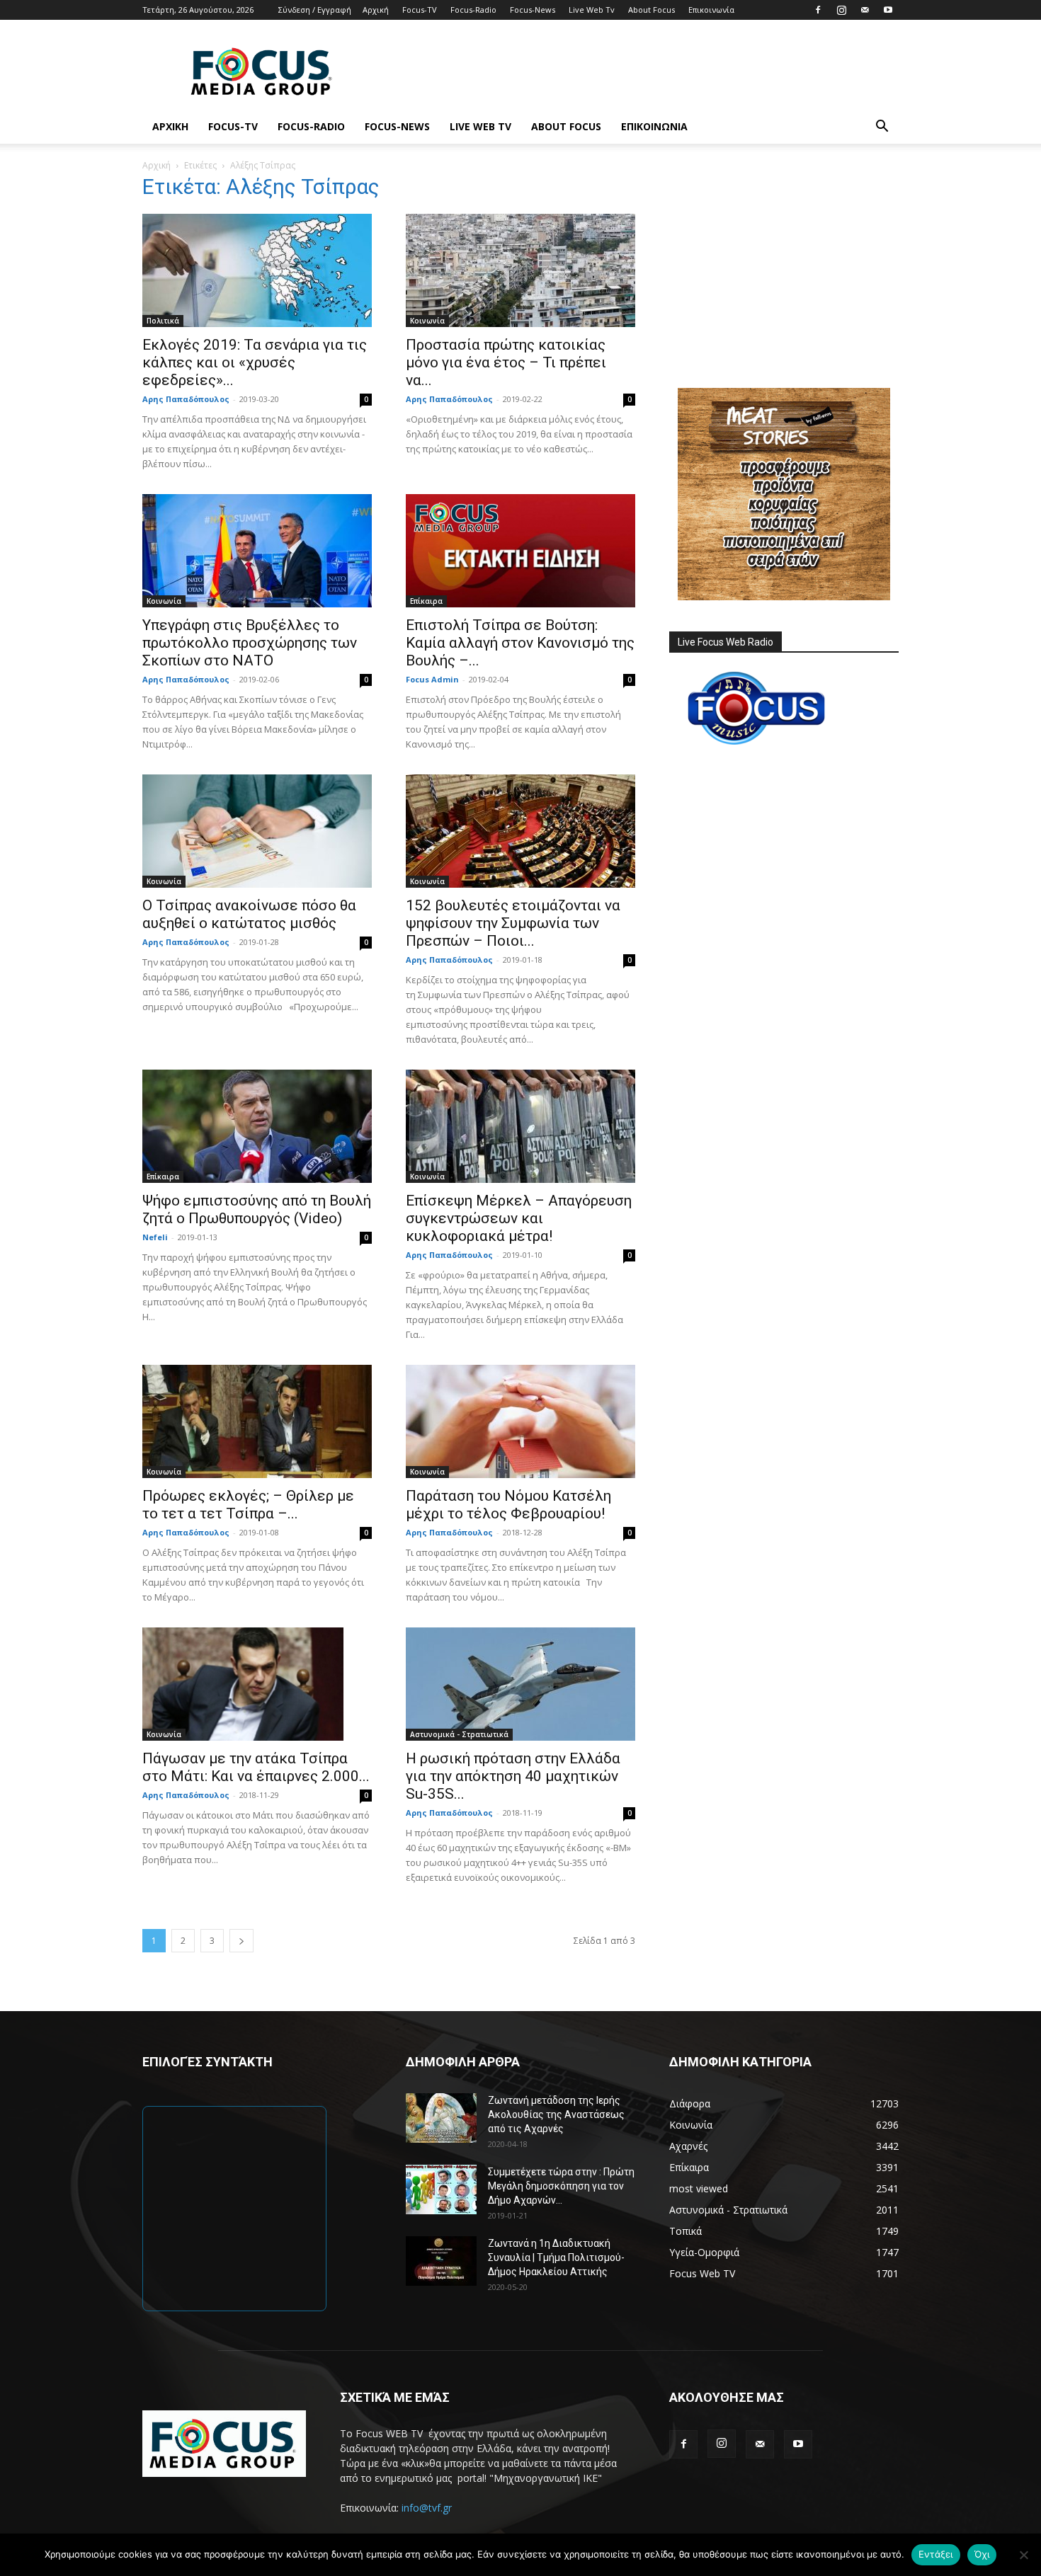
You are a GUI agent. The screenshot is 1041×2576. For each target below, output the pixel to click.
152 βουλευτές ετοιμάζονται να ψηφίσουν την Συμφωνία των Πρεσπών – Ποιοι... (513, 923)
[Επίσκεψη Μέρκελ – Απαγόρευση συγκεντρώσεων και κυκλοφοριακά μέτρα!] (520, 1126)
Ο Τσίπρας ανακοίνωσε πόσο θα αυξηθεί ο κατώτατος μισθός (249, 914)
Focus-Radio (473, 10)
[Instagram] (841, 10)
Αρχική (376, 10)
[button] (882, 128)
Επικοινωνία (711, 10)
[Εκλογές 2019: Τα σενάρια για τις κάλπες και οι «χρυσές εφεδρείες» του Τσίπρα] (257, 270)
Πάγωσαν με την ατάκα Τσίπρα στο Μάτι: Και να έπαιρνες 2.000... (256, 1767)
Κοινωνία (427, 321)
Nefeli (155, 1237)
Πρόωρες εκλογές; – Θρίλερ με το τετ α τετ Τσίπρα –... (248, 1505)
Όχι (982, 2554)
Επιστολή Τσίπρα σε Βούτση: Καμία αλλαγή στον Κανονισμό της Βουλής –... (520, 643)
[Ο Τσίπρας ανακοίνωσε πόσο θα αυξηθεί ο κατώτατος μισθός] (257, 831)
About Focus (652, 10)
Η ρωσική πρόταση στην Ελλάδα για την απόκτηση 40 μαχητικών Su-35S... (513, 1776)
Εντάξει (936, 2554)
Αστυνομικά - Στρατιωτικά (459, 1734)
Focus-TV (420, 10)
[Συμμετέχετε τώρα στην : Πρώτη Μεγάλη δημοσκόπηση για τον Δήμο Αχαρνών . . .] (441, 2189)
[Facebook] (818, 10)
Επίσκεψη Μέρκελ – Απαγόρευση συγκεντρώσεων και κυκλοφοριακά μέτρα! (519, 1218)
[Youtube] (888, 10)
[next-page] (241, 1941)
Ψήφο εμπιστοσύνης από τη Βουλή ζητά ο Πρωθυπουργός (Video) (257, 1209)
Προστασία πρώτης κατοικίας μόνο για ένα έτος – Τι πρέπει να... (506, 362)
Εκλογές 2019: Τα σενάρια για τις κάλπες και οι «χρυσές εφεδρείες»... (255, 362)
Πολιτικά (163, 321)
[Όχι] (1023, 2555)
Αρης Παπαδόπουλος (186, 399)
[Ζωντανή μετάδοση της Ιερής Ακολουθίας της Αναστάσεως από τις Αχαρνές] (441, 2118)
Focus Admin (432, 679)
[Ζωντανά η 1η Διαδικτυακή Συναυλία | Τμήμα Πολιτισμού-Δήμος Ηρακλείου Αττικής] (441, 2261)
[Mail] (865, 10)
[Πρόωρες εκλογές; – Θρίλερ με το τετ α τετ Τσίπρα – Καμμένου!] (257, 1421)
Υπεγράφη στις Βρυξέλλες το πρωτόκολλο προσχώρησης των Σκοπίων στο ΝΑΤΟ (250, 643)
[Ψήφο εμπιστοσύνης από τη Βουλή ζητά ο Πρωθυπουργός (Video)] (257, 1126)
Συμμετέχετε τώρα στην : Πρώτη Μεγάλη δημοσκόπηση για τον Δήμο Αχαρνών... (561, 2186)
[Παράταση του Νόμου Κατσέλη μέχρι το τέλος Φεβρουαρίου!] (520, 1421)
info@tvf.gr (427, 2508)
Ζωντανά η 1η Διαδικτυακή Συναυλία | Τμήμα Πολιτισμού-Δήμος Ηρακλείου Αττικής (556, 2257)
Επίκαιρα (426, 601)
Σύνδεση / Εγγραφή (315, 10)
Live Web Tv (592, 10)
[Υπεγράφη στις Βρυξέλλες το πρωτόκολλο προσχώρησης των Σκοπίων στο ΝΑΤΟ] (257, 551)
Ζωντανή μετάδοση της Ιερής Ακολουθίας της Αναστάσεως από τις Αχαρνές (556, 2114)
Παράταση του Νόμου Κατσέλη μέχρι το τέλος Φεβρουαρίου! (508, 1505)
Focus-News (533, 10)
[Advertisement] (641, 71)
